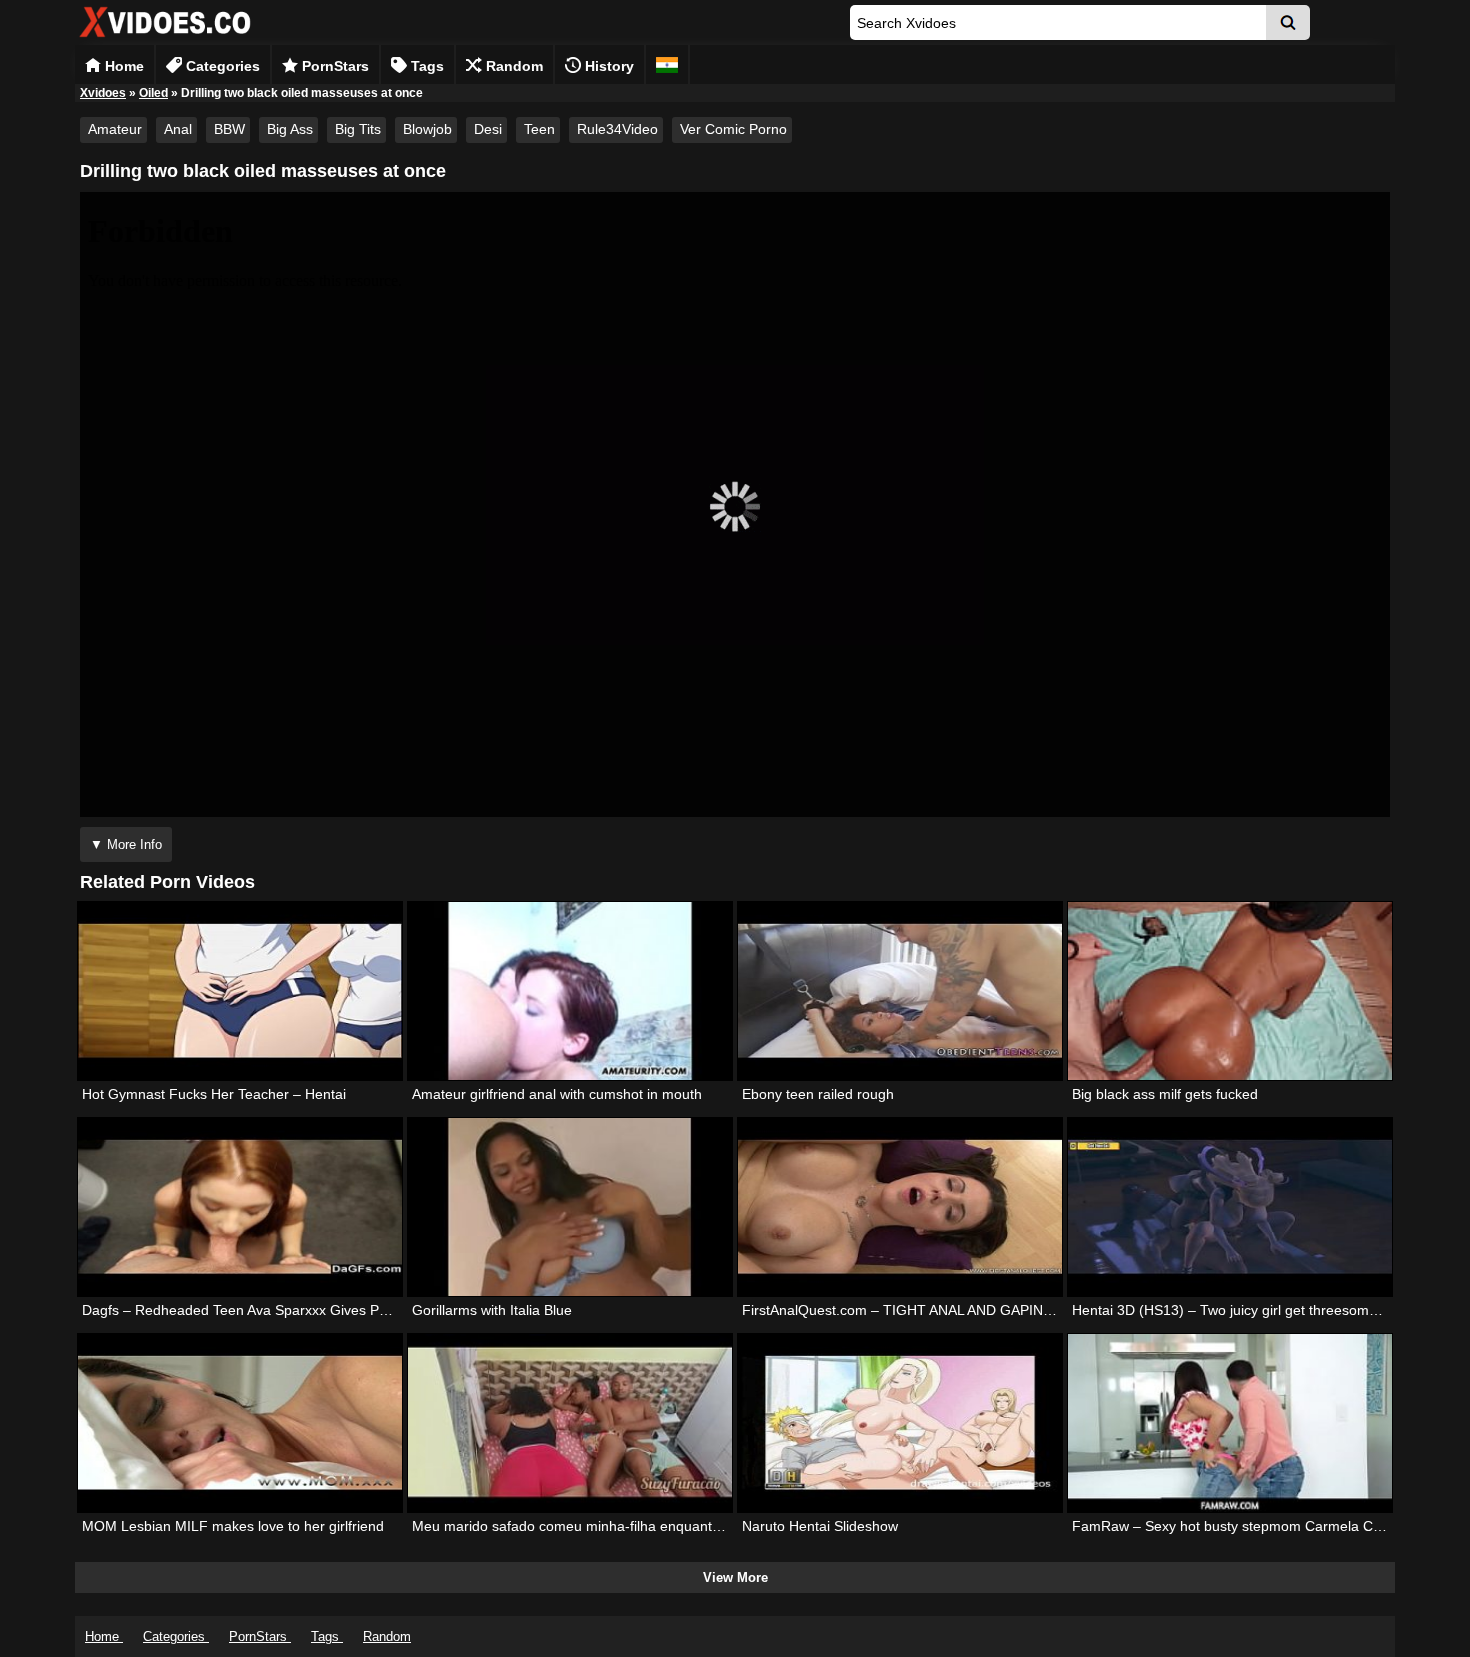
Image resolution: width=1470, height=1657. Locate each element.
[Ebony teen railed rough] (900, 991)
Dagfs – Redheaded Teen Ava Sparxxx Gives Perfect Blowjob (275, 1310)
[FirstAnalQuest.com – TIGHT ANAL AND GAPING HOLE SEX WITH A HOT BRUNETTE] (900, 1207)
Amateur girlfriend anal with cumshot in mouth (557, 1094)
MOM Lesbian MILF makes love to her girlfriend (233, 1526)
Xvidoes (103, 93)
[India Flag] (667, 64)
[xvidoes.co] (165, 37)
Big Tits (358, 129)
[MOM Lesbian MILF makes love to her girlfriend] (240, 1423)
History (607, 66)
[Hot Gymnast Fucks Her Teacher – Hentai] (240, 991)
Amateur (115, 129)
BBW (229, 129)
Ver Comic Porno (733, 129)
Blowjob (427, 129)
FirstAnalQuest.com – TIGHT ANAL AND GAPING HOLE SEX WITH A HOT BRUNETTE (1016, 1310)
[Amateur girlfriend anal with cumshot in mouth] (570, 991)
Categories (221, 66)
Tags (425, 66)
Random (512, 66)
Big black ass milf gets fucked (1165, 1094)
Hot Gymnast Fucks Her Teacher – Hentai (214, 1094)
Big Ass (290, 129)
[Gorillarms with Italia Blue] (570, 1207)
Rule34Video (617, 129)
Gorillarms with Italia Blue (492, 1310)
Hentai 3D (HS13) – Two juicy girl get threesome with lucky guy (1270, 1310)
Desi (488, 129)
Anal (178, 129)
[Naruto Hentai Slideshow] (900, 1423)
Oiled (153, 93)
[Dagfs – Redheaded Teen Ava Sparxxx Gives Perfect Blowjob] (240, 1207)
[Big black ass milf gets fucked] (1230, 991)
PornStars (333, 66)
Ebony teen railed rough (818, 1094)
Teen (539, 129)
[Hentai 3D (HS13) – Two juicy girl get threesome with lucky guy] (1230, 1207)
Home (122, 66)
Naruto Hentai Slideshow (820, 1526)
